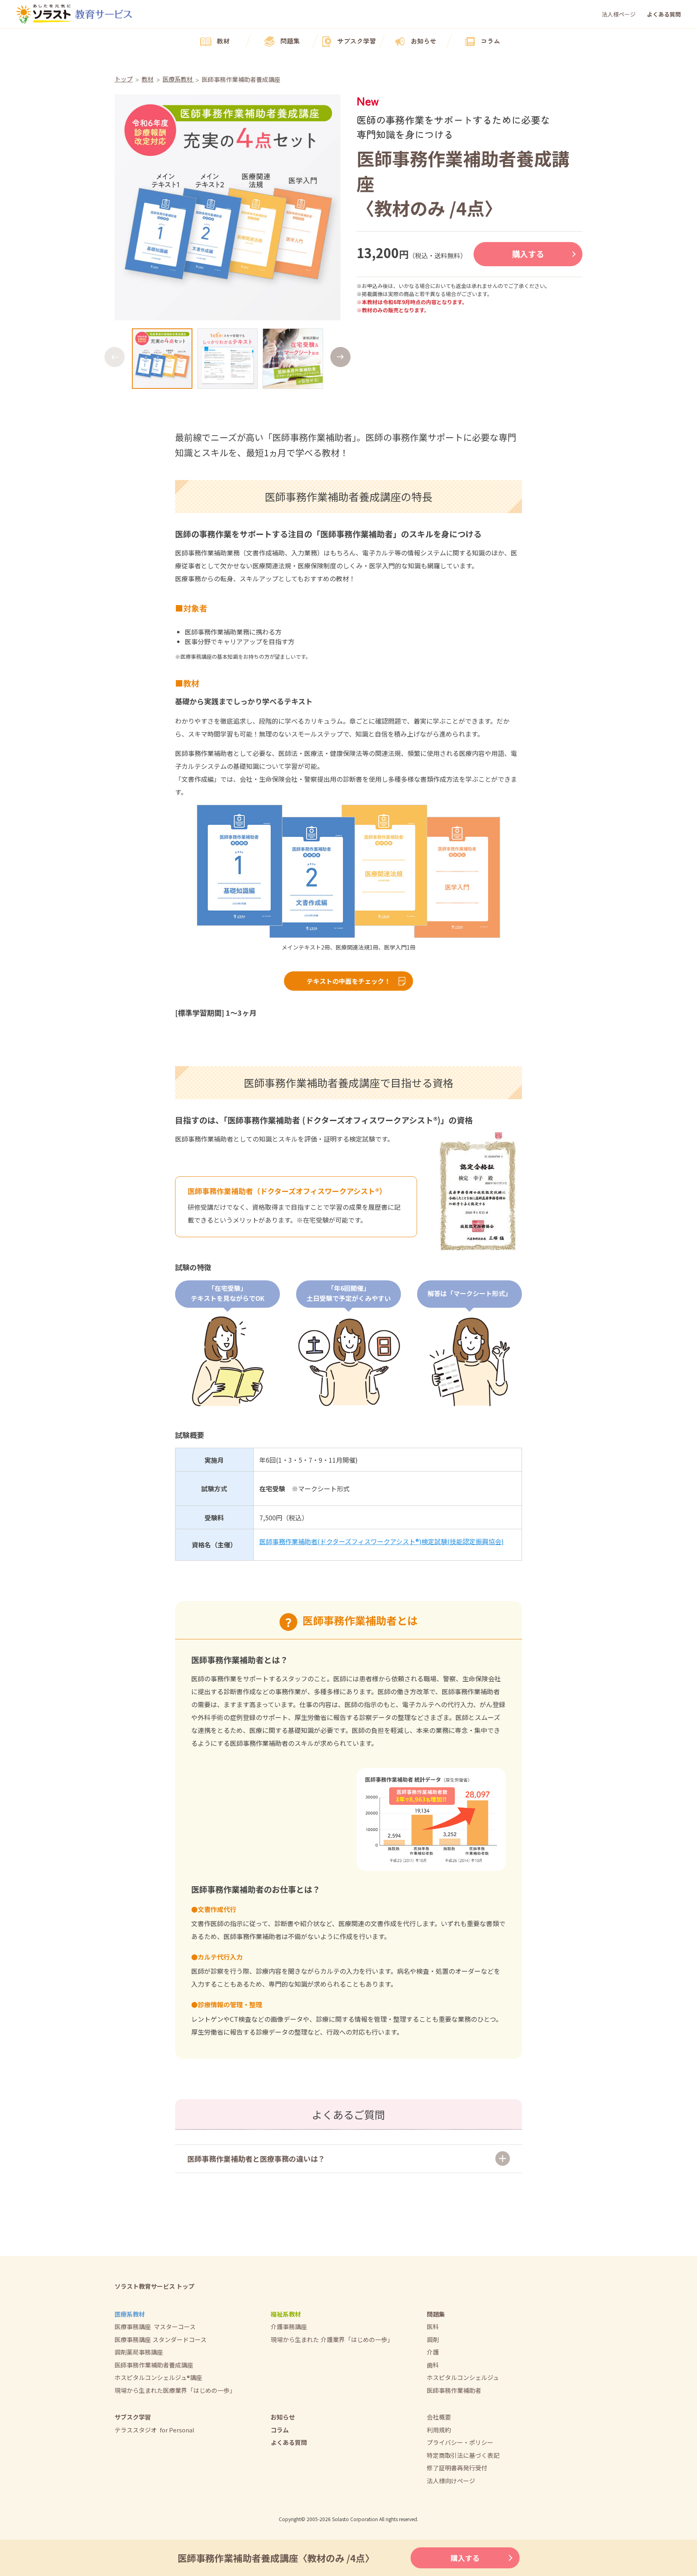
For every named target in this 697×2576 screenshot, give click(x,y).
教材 (223, 41)
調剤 (433, 2339)
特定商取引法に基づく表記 (463, 2455)
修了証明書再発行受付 (457, 2468)
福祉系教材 (286, 2314)
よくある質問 (664, 14)
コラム (490, 41)
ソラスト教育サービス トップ (154, 2286)
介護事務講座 (289, 2327)
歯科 (433, 2365)
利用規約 (439, 2430)
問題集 (290, 41)
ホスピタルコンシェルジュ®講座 (158, 2377)
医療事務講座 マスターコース (155, 2327)
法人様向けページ (451, 2481)
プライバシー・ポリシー (460, 2442)
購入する (528, 254)
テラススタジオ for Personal (154, 2430)
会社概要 (439, 2417)
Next (340, 357)
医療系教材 (130, 2314)
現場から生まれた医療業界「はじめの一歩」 (175, 2390)
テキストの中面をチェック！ (348, 981)
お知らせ (424, 41)
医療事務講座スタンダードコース (161, 2339)
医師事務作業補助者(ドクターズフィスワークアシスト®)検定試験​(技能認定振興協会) (382, 1541)
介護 (433, 2352)
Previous (115, 357)
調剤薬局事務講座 (139, 2352)
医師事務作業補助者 (454, 2390)
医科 (433, 2327)
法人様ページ (619, 14)
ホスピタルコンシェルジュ (463, 2377)
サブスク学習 (357, 41)
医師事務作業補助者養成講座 (154, 2365)
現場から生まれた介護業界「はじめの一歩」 (332, 2339)
